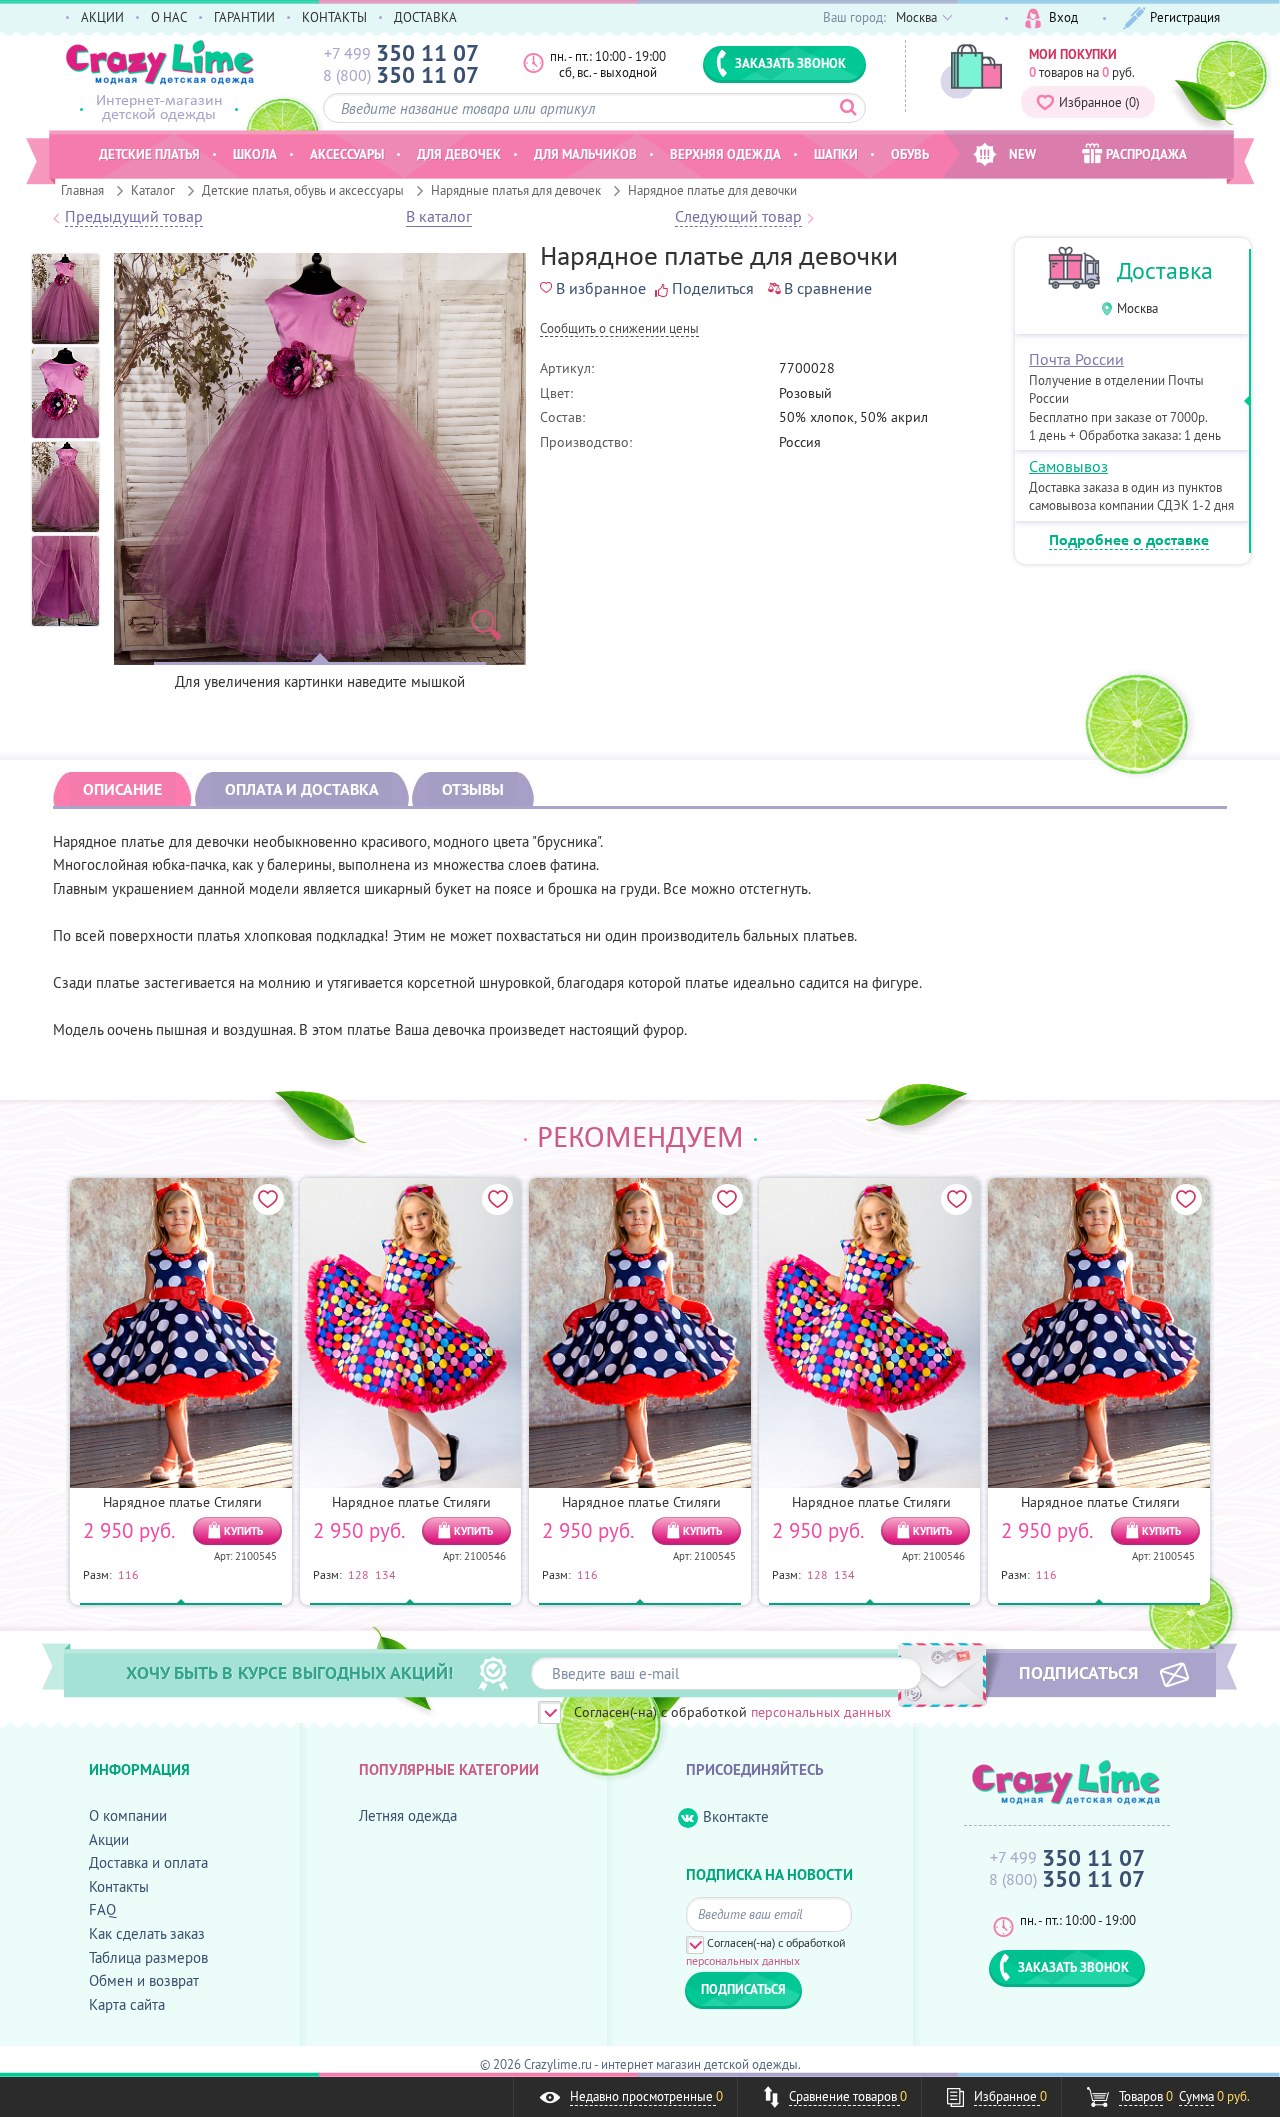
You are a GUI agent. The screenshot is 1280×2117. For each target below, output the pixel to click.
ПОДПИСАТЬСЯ (1078, 1672)
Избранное (1099, 102)
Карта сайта (127, 2004)
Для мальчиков (585, 154)
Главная (82, 190)
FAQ (102, 1909)
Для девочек (459, 154)
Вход (1063, 17)
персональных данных (821, 1712)
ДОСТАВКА (425, 17)
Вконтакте (736, 1816)
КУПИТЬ (243, 1531)
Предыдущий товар (134, 217)
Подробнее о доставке (1129, 541)
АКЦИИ (102, 17)
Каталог (153, 190)
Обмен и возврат (144, 1980)
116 (128, 1574)
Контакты (119, 1886)
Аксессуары (347, 154)
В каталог (439, 217)
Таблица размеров (148, 1957)
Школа (255, 154)
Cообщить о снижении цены (619, 329)
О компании (128, 1815)
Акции (109, 1839)
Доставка (1165, 270)
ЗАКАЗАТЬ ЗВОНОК (790, 63)
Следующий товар (738, 217)
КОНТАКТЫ (334, 17)
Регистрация (1185, 17)
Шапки (836, 154)
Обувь (910, 154)
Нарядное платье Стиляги (182, 1502)
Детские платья (149, 154)
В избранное (601, 288)
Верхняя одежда (725, 154)
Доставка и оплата (148, 1862)
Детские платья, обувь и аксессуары (303, 190)
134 (385, 1574)
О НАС (169, 17)
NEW (1022, 154)
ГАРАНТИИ (244, 17)
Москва (1137, 308)
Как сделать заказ (147, 1933)
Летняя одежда (408, 1815)
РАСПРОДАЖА (1146, 154)
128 (358, 1574)
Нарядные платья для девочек (516, 190)
